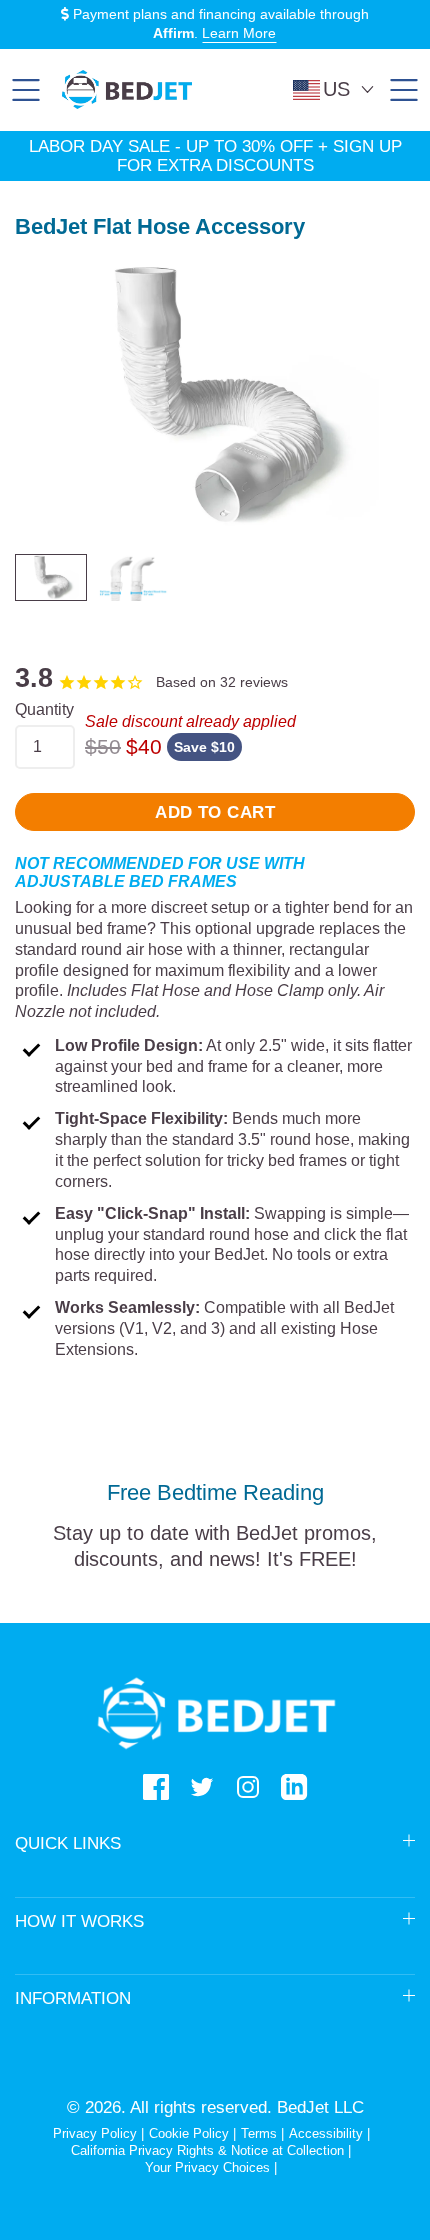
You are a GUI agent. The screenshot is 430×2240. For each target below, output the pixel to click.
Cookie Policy (189, 2133)
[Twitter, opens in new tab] (202, 1787)
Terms (259, 2133)
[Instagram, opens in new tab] (248, 1787)
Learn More (239, 33)
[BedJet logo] (127, 89)
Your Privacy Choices (207, 2167)
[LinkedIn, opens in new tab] (294, 1787)
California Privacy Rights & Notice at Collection (209, 2150)
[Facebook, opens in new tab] (156, 1787)
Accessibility (326, 2133)
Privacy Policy (95, 2133)
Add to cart (215, 812)
